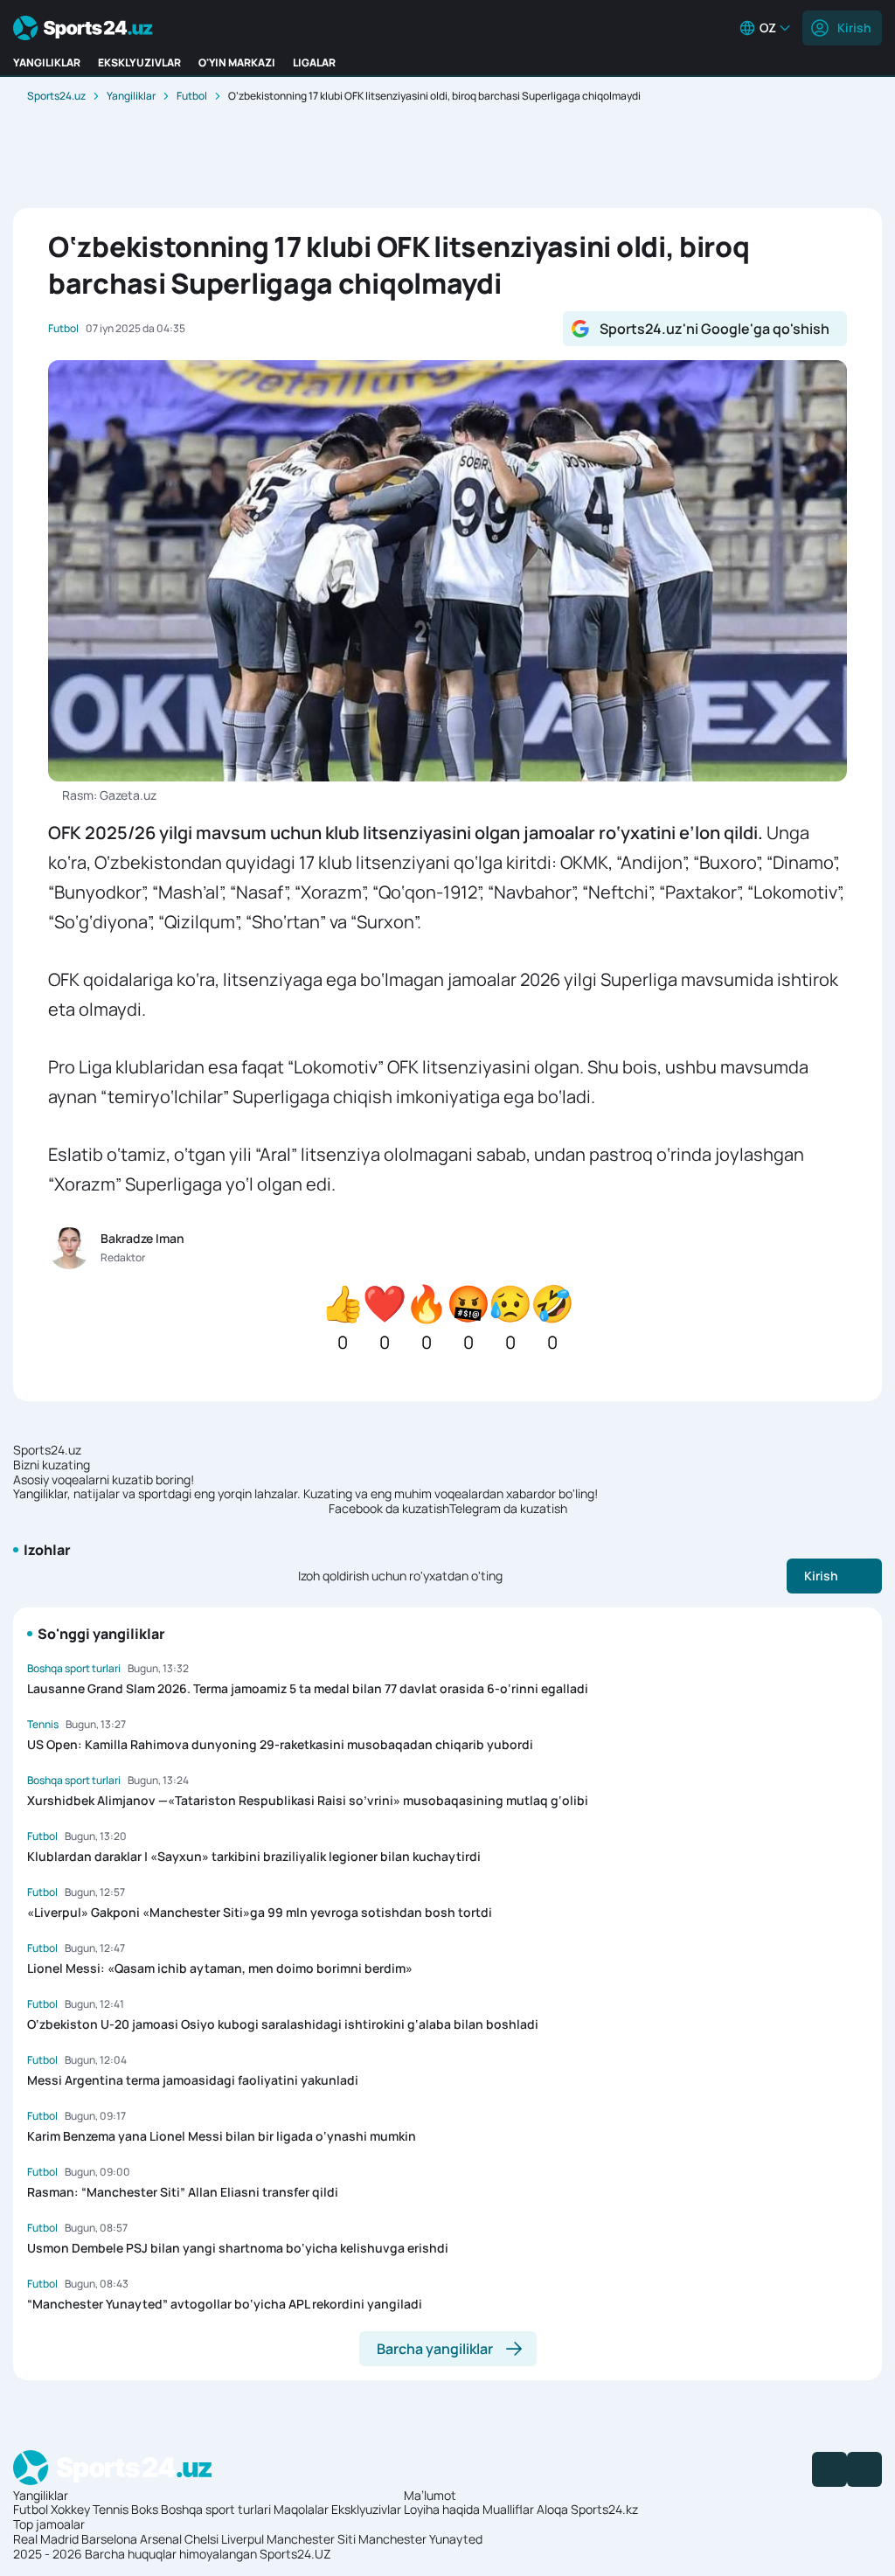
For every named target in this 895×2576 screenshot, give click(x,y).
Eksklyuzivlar (366, 2509)
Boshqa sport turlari (216, 2509)
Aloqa (552, 2509)
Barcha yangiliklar (435, 2349)
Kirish (854, 28)
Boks (145, 2509)
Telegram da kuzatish (508, 1509)
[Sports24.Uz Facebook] (829, 2469)
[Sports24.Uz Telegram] (864, 2469)
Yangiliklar (131, 96)
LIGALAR (314, 62)
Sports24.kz (604, 2509)
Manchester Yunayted (420, 2539)
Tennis (111, 2509)
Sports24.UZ (295, 2554)
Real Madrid (46, 2539)
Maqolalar (301, 2509)
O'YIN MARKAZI (237, 62)
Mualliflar (508, 2509)
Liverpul (243, 2539)
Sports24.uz (56, 96)
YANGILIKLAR (47, 62)
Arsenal (161, 2539)
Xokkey (70, 2509)
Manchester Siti (311, 2539)
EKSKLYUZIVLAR (139, 62)
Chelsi (201, 2539)
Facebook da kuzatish (389, 1509)
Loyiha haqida (442, 2509)
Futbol (192, 96)
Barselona (109, 2539)
